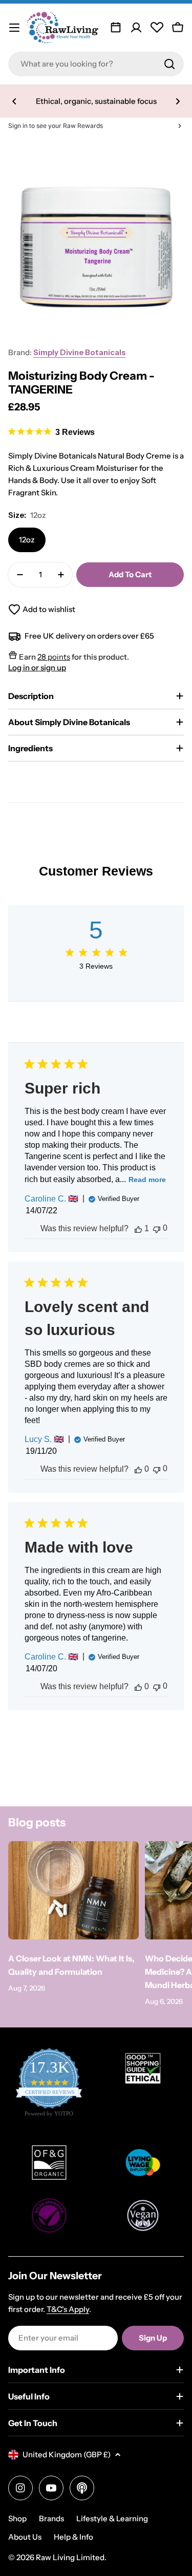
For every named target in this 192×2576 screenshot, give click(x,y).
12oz (27, 540)
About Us (25, 2537)
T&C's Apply (68, 2309)
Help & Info (73, 2537)
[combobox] (96, 64)
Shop (17, 2518)
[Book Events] (116, 28)
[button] (14, 101)
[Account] (136, 28)
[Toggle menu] (14, 28)
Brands (51, 2518)
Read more (147, 1180)
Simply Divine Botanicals (79, 352)
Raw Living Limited (70, 2557)
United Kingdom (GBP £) (67, 2454)
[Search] (169, 64)
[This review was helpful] (138, 1229)
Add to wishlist (49, 609)
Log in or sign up (37, 668)
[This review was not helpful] (157, 1228)
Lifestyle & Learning (112, 2518)
